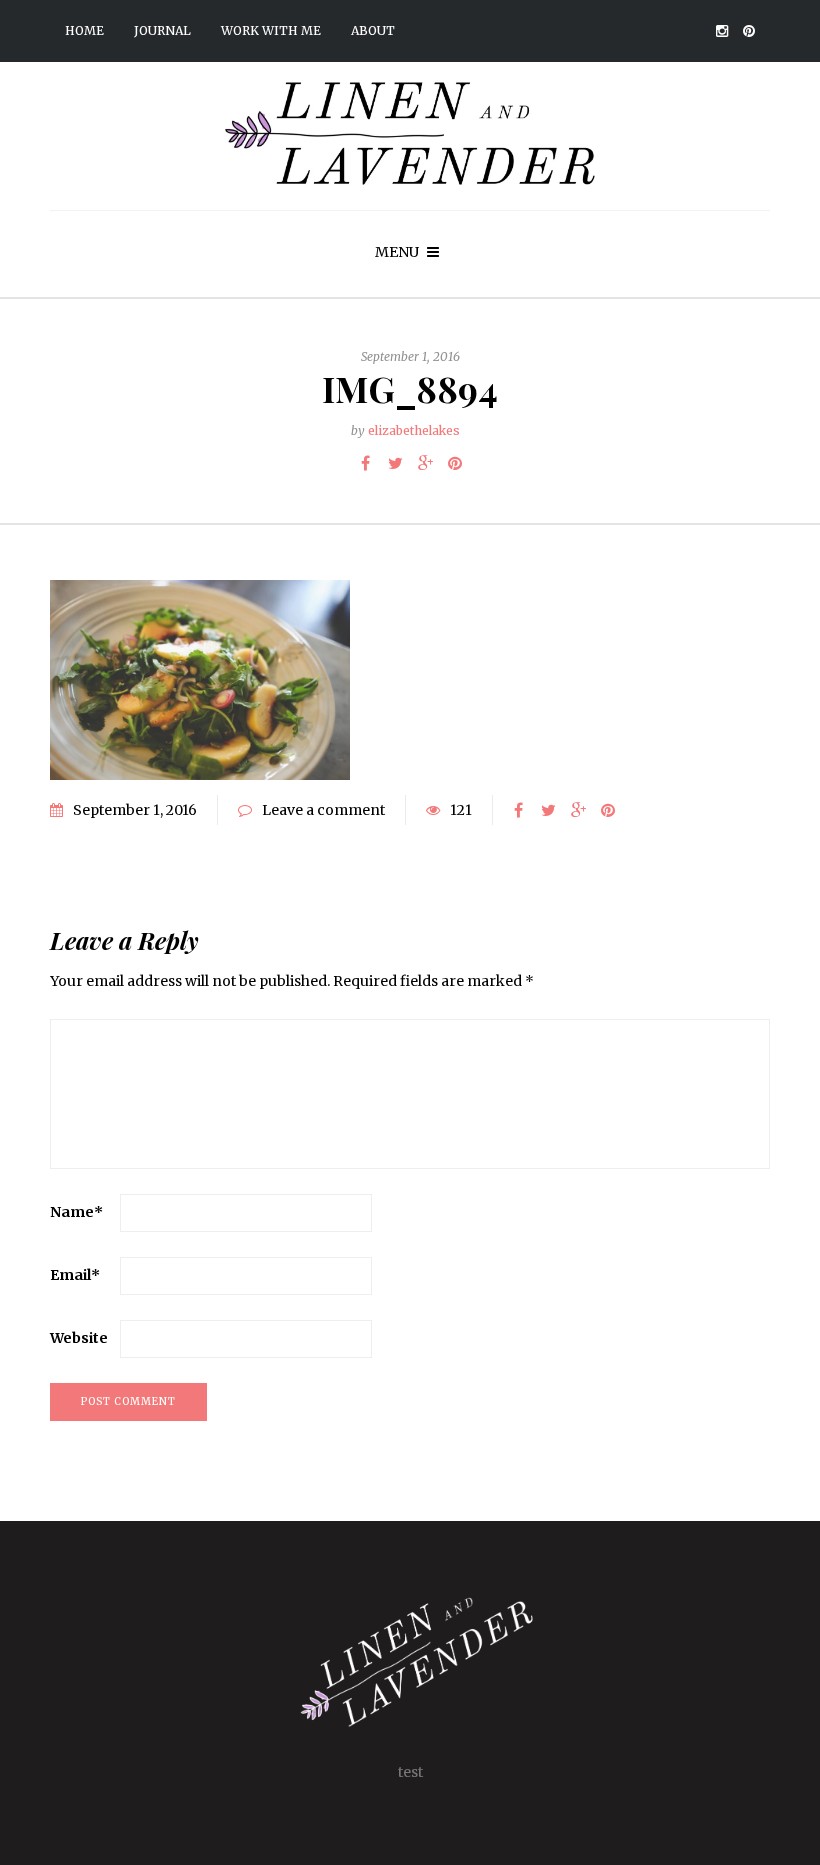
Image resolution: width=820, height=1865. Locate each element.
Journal (162, 30)
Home (84, 30)
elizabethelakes (414, 430)
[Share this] (365, 463)
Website (79, 1338)
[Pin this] (455, 463)
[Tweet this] (395, 463)
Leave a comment (323, 810)
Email (75, 1275)
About (373, 30)
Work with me (271, 30)
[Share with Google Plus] (425, 463)
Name (76, 1212)
